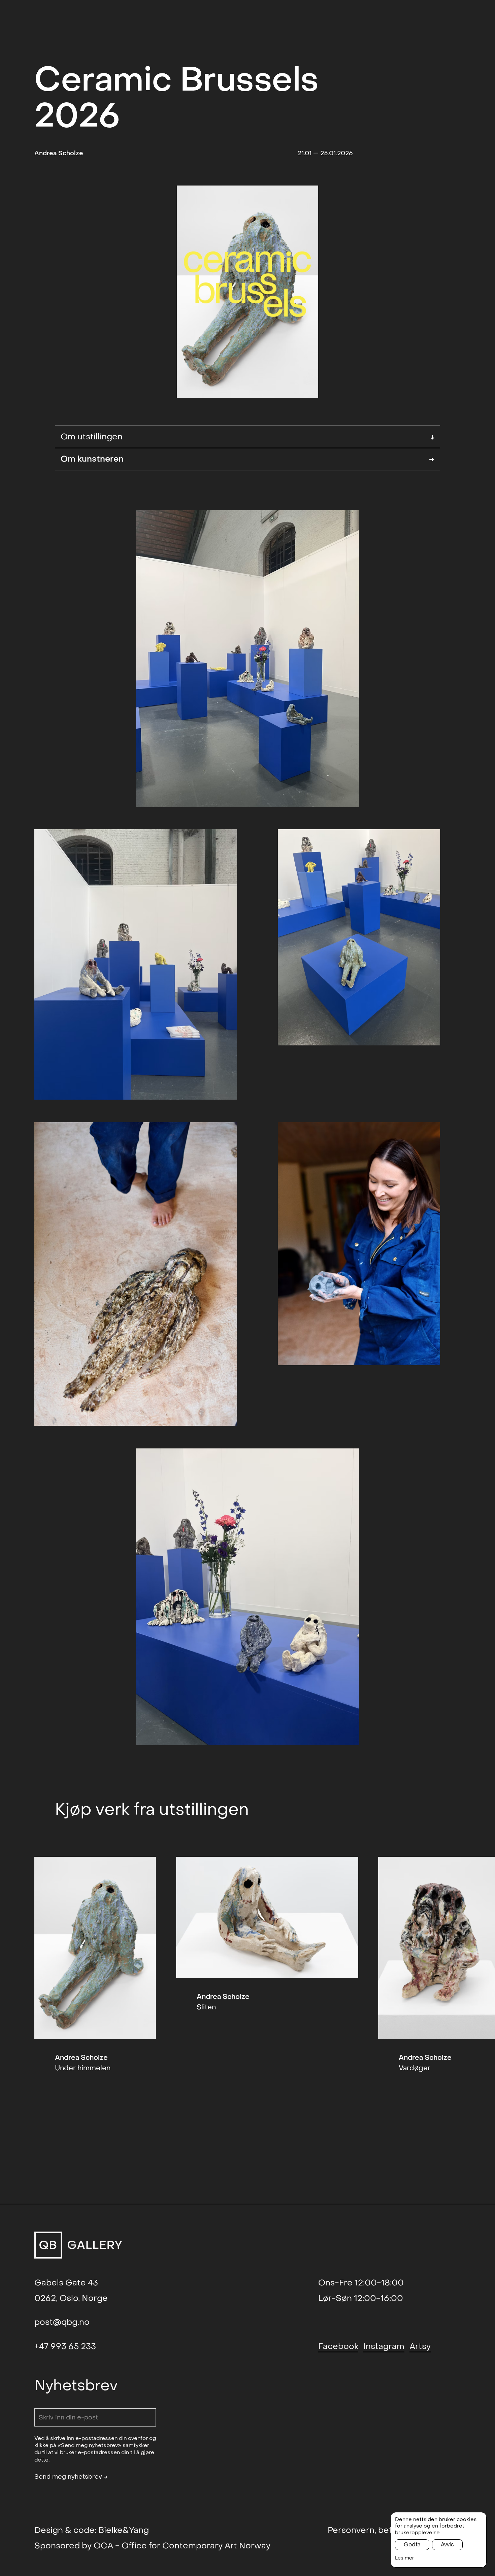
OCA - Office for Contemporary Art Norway (182, 2546)
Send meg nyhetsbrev (71, 2477)
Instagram (384, 2346)
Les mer (405, 2558)
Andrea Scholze (59, 153)
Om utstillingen (248, 437)
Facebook (338, 2346)
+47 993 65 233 (65, 2346)
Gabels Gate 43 (66, 2283)
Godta (412, 2545)
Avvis (447, 2545)
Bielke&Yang (124, 2530)
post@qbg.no (62, 2322)
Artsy (420, 2346)
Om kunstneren (248, 459)
